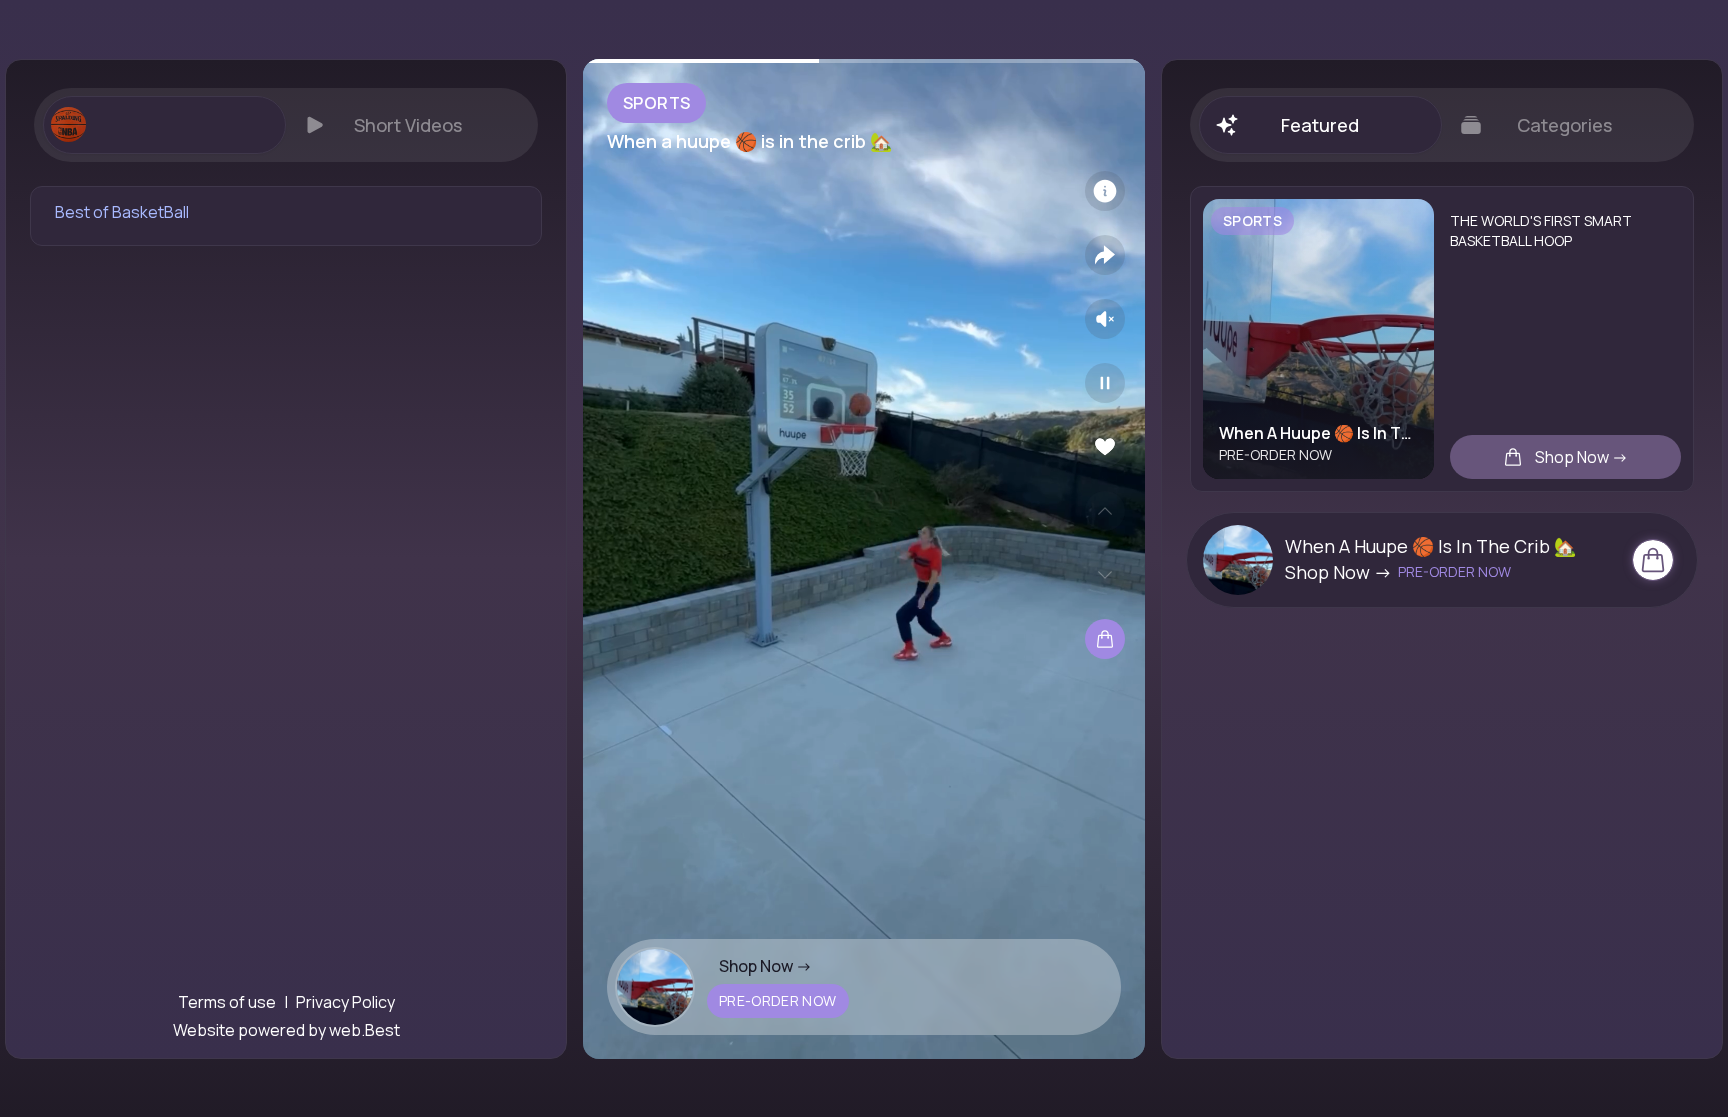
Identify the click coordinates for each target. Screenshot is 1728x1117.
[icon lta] (1105, 639)
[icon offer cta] (1653, 560)
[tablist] (286, 125)
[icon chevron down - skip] (1105, 575)
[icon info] (1105, 191)
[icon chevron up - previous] (1105, 511)
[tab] (164, 125)
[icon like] (1105, 447)
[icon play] (1105, 383)
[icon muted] (1105, 319)
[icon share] (1105, 255)
